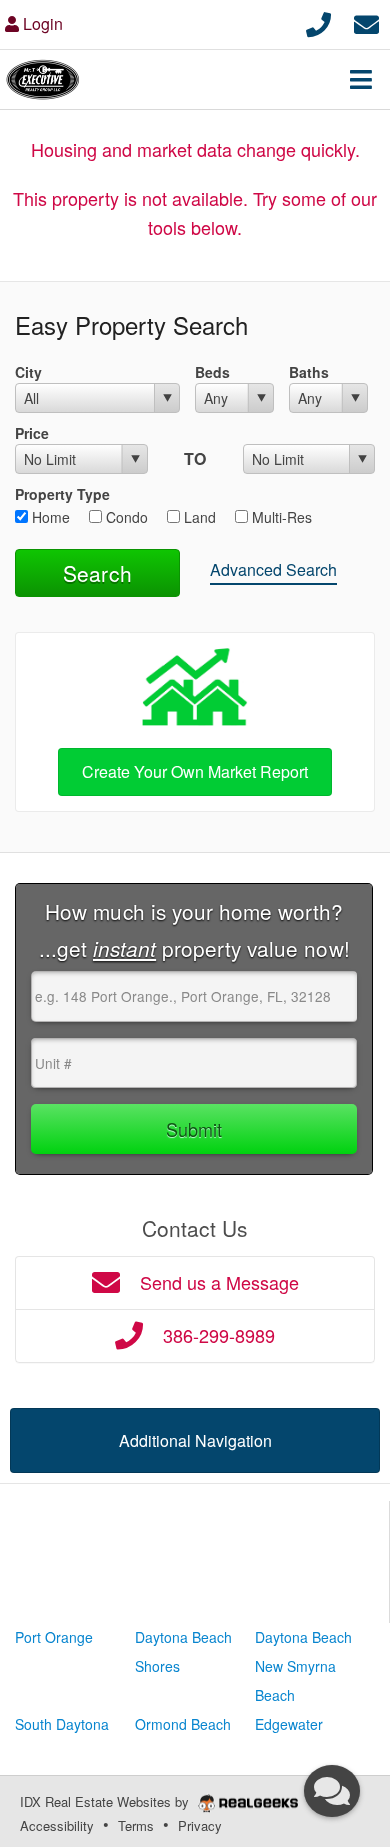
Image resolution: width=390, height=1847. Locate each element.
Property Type (62, 494)
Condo (125, 517)
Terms (136, 1825)
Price (32, 433)
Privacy (200, 1825)
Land (198, 517)
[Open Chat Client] (332, 1791)
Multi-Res (280, 517)
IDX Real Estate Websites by (106, 1801)
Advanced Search (273, 569)
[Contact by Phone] (318, 21)
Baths (309, 372)
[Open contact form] (366, 21)
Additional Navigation (195, 1440)
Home (49, 517)
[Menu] (361, 79)
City (28, 372)
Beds (212, 372)
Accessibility (57, 1825)
